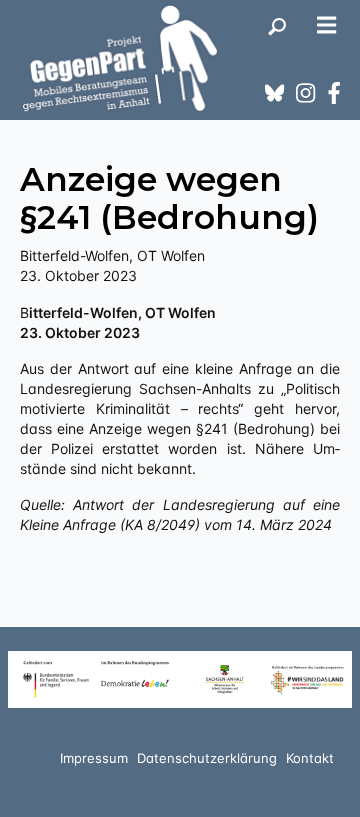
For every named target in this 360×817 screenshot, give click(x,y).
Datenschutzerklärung (207, 758)
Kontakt (310, 758)
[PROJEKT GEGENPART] (120, 58)
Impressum (94, 758)
